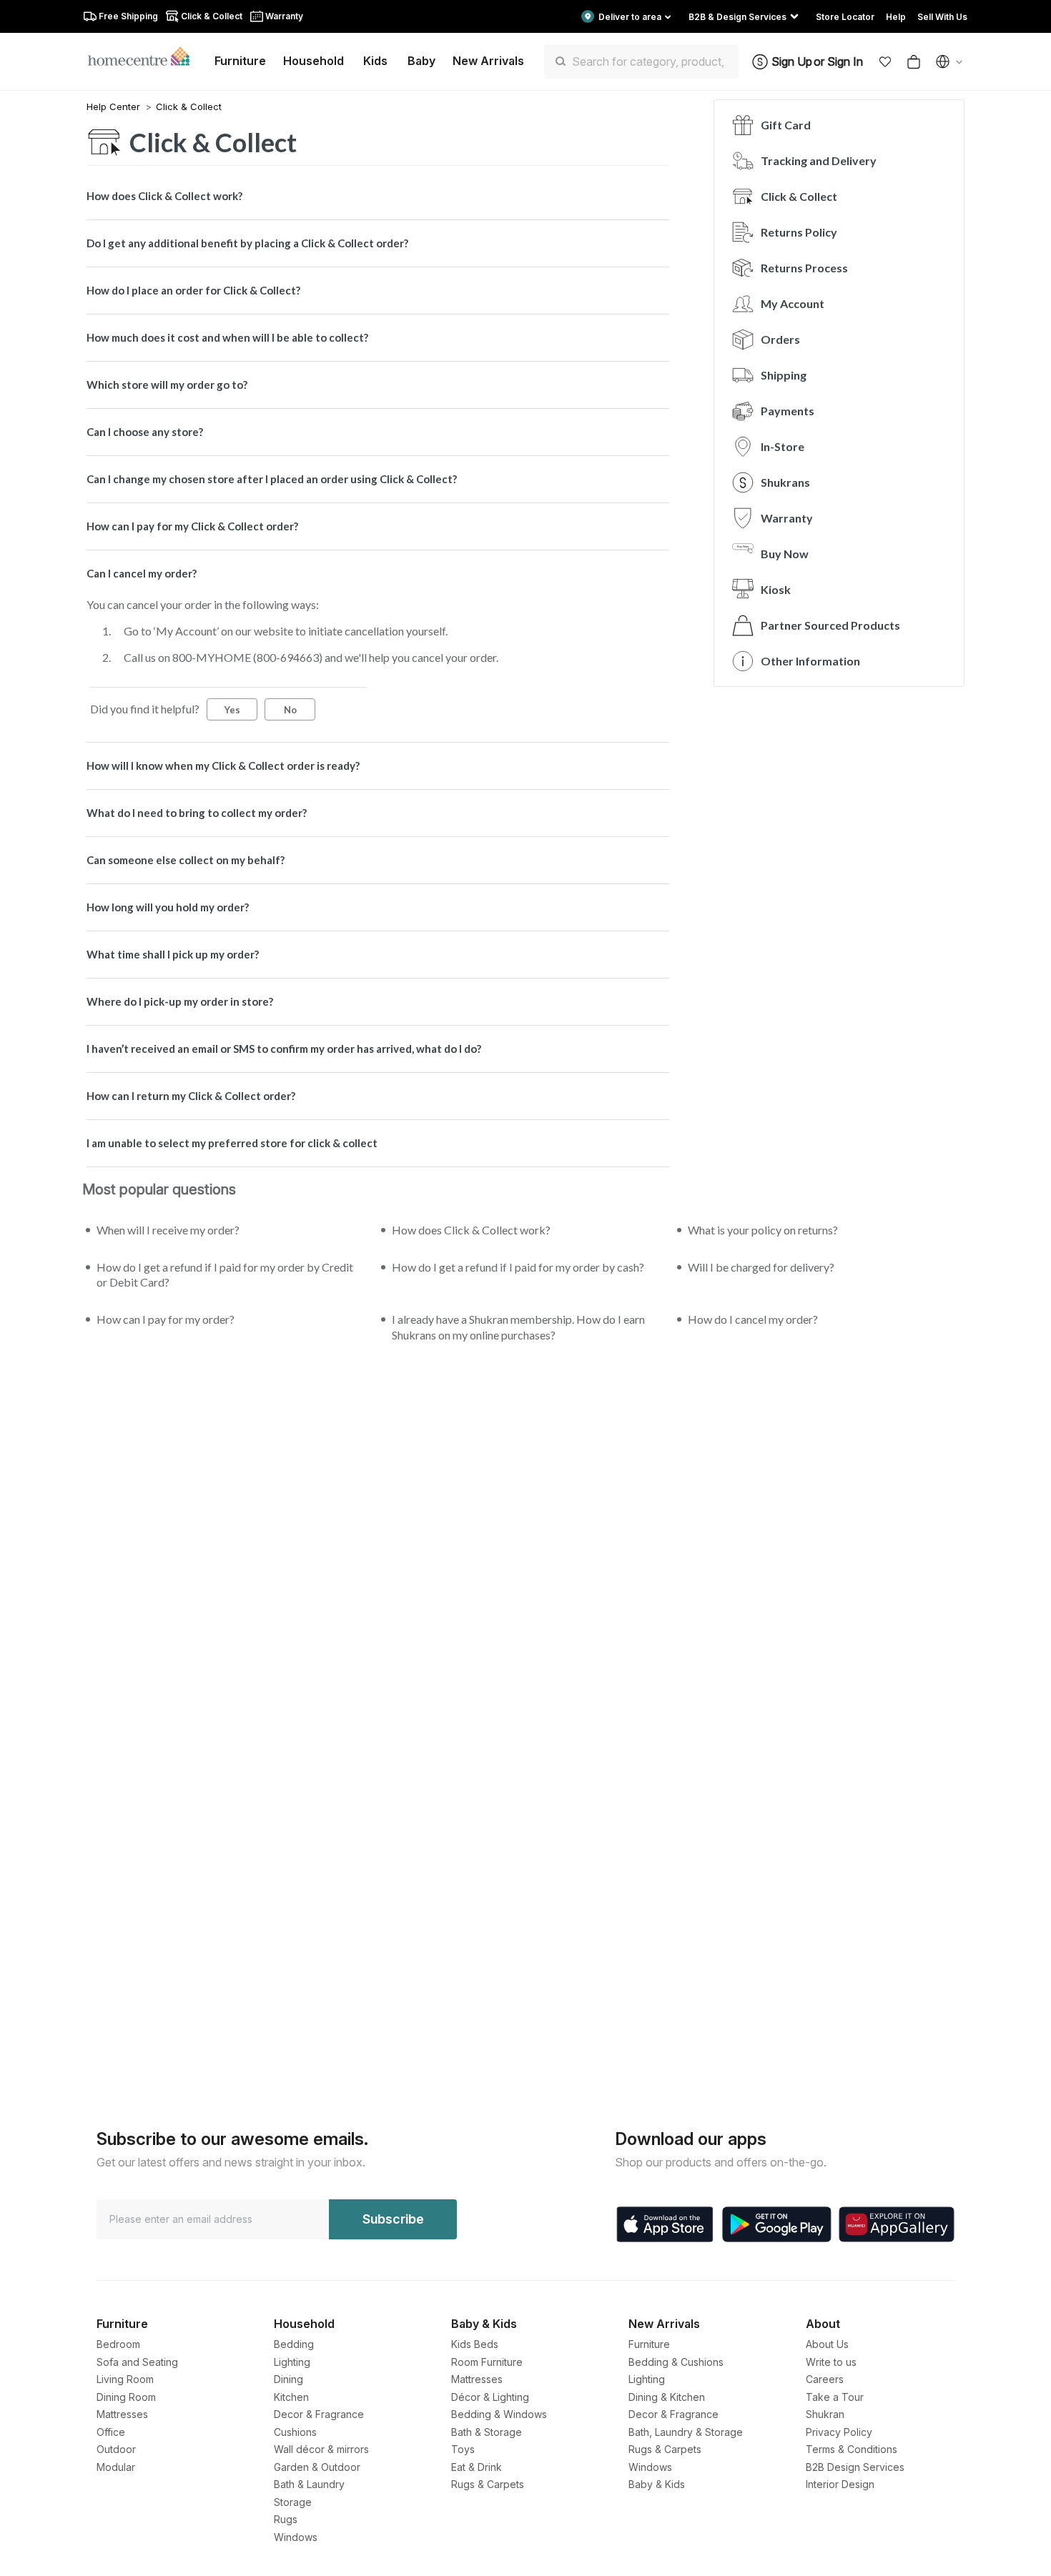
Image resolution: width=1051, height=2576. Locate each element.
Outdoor (116, 2449)
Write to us (831, 2362)
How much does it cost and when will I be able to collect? (227, 337)
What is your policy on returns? (763, 1230)
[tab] (378, 196)
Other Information (810, 661)
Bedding (294, 2344)
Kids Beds (475, 2344)
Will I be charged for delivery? (761, 1267)
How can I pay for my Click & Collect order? (192, 526)
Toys (463, 2449)
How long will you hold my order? (168, 907)
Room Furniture (487, 2362)
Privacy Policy (839, 2432)
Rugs (286, 2519)
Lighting (292, 2362)
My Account (793, 303)
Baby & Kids (657, 2484)
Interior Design (840, 2484)
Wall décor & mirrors (321, 2449)
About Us (827, 2344)
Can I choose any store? (145, 432)
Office (111, 2432)
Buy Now (785, 554)
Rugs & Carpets (488, 2484)
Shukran (825, 2414)
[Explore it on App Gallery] (897, 2224)
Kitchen (291, 2397)
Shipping (784, 375)
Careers (825, 2379)
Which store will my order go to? (167, 385)
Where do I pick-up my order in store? (180, 1001)
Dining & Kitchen (667, 2397)
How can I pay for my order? (166, 1319)
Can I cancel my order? (142, 573)
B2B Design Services (855, 2467)
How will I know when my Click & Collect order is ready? (223, 766)
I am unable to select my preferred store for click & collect (232, 1143)
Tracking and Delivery (819, 160)
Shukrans (785, 482)
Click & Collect (189, 106)
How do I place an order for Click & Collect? (193, 290)
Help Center (115, 106)
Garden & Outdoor (317, 2467)
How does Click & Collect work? (164, 196)
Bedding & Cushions (676, 2362)
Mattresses (122, 2414)
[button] (885, 61)
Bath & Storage (487, 2432)
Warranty (787, 518)
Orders (780, 339)
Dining (288, 2379)
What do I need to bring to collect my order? (197, 813)
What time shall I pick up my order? (173, 954)
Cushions (295, 2432)
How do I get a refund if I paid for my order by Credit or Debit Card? (225, 1275)
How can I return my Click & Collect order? (191, 1096)
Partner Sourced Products (830, 625)
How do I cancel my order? (753, 1319)
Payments (788, 411)
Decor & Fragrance (319, 2414)
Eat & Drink (477, 2467)
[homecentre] (145, 56)
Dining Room (126, 2397)
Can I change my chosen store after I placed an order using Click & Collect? (272, 479)
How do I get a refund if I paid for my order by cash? (518, 1267)
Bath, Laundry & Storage (686, 2432)
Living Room (125, 2379)
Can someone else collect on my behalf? (186, 860)
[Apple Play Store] (665, 2224)
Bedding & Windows (499, 2414)
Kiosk (776, 589)
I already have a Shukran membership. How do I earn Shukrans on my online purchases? (518, 1327)
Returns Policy (799, 232)
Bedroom (118, 2344)
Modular (116, 2467)
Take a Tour (835, 2397)
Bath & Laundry (309, 2484)
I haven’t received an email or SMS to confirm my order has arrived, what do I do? (284, 1049)
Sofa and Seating (137, 2362)
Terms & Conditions (852, 2449)
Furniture (649, 2344)
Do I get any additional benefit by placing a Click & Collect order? (247, 243)
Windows (296, 2537)
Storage (293, 2502)
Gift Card (786, 125)
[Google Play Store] (777, 2224)
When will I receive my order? (168, 1230)
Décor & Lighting (490, 2397)
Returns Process (804, 268)
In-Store (783, 446)
